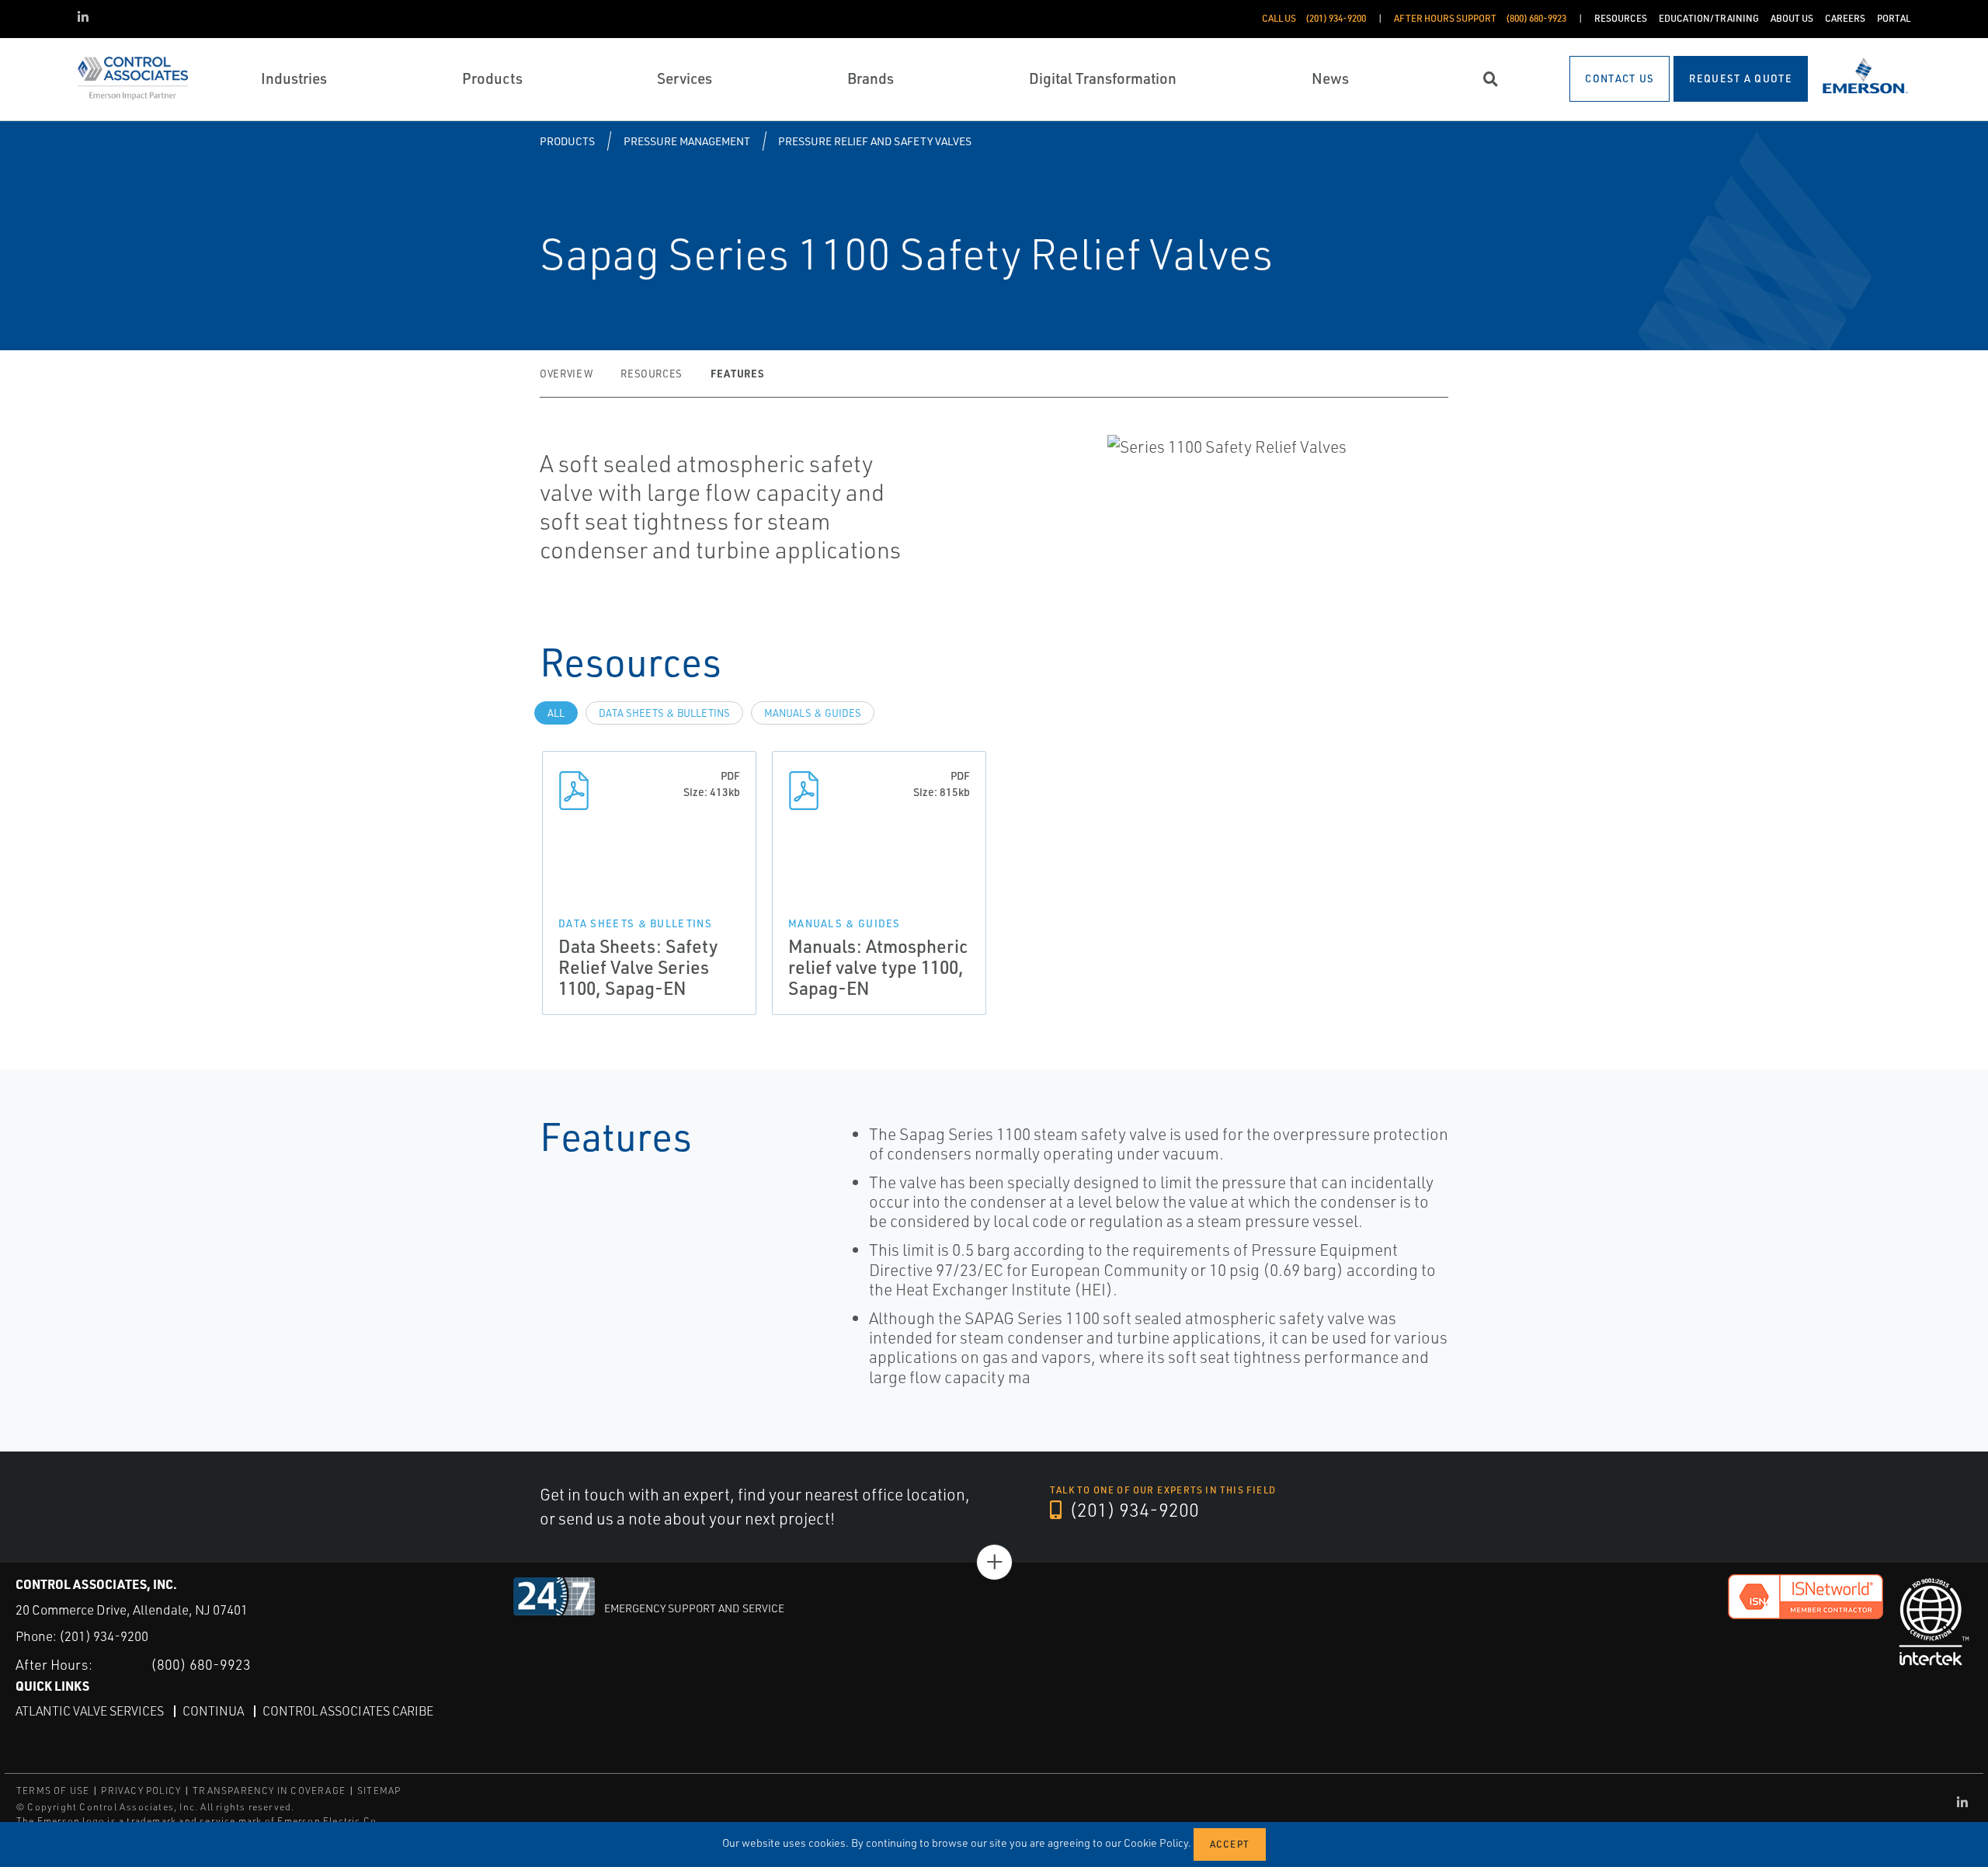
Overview (566, 374)
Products (567, 141)
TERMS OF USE (53, 1791)
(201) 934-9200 (1132, 1510)
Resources (652, 374)
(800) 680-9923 (201, 1664)
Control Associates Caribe (348, 1711)
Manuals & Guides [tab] (813, 713)
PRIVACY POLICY (141, 1791)
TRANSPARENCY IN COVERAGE (269, 1791)
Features (737, 373)
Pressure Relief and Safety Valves (875, 141)
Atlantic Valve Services (90, 1711)
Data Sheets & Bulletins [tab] (664, 713)
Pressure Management (687, 141)
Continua (213, 1711)
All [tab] (556, 713)
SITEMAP (379, 1791)
